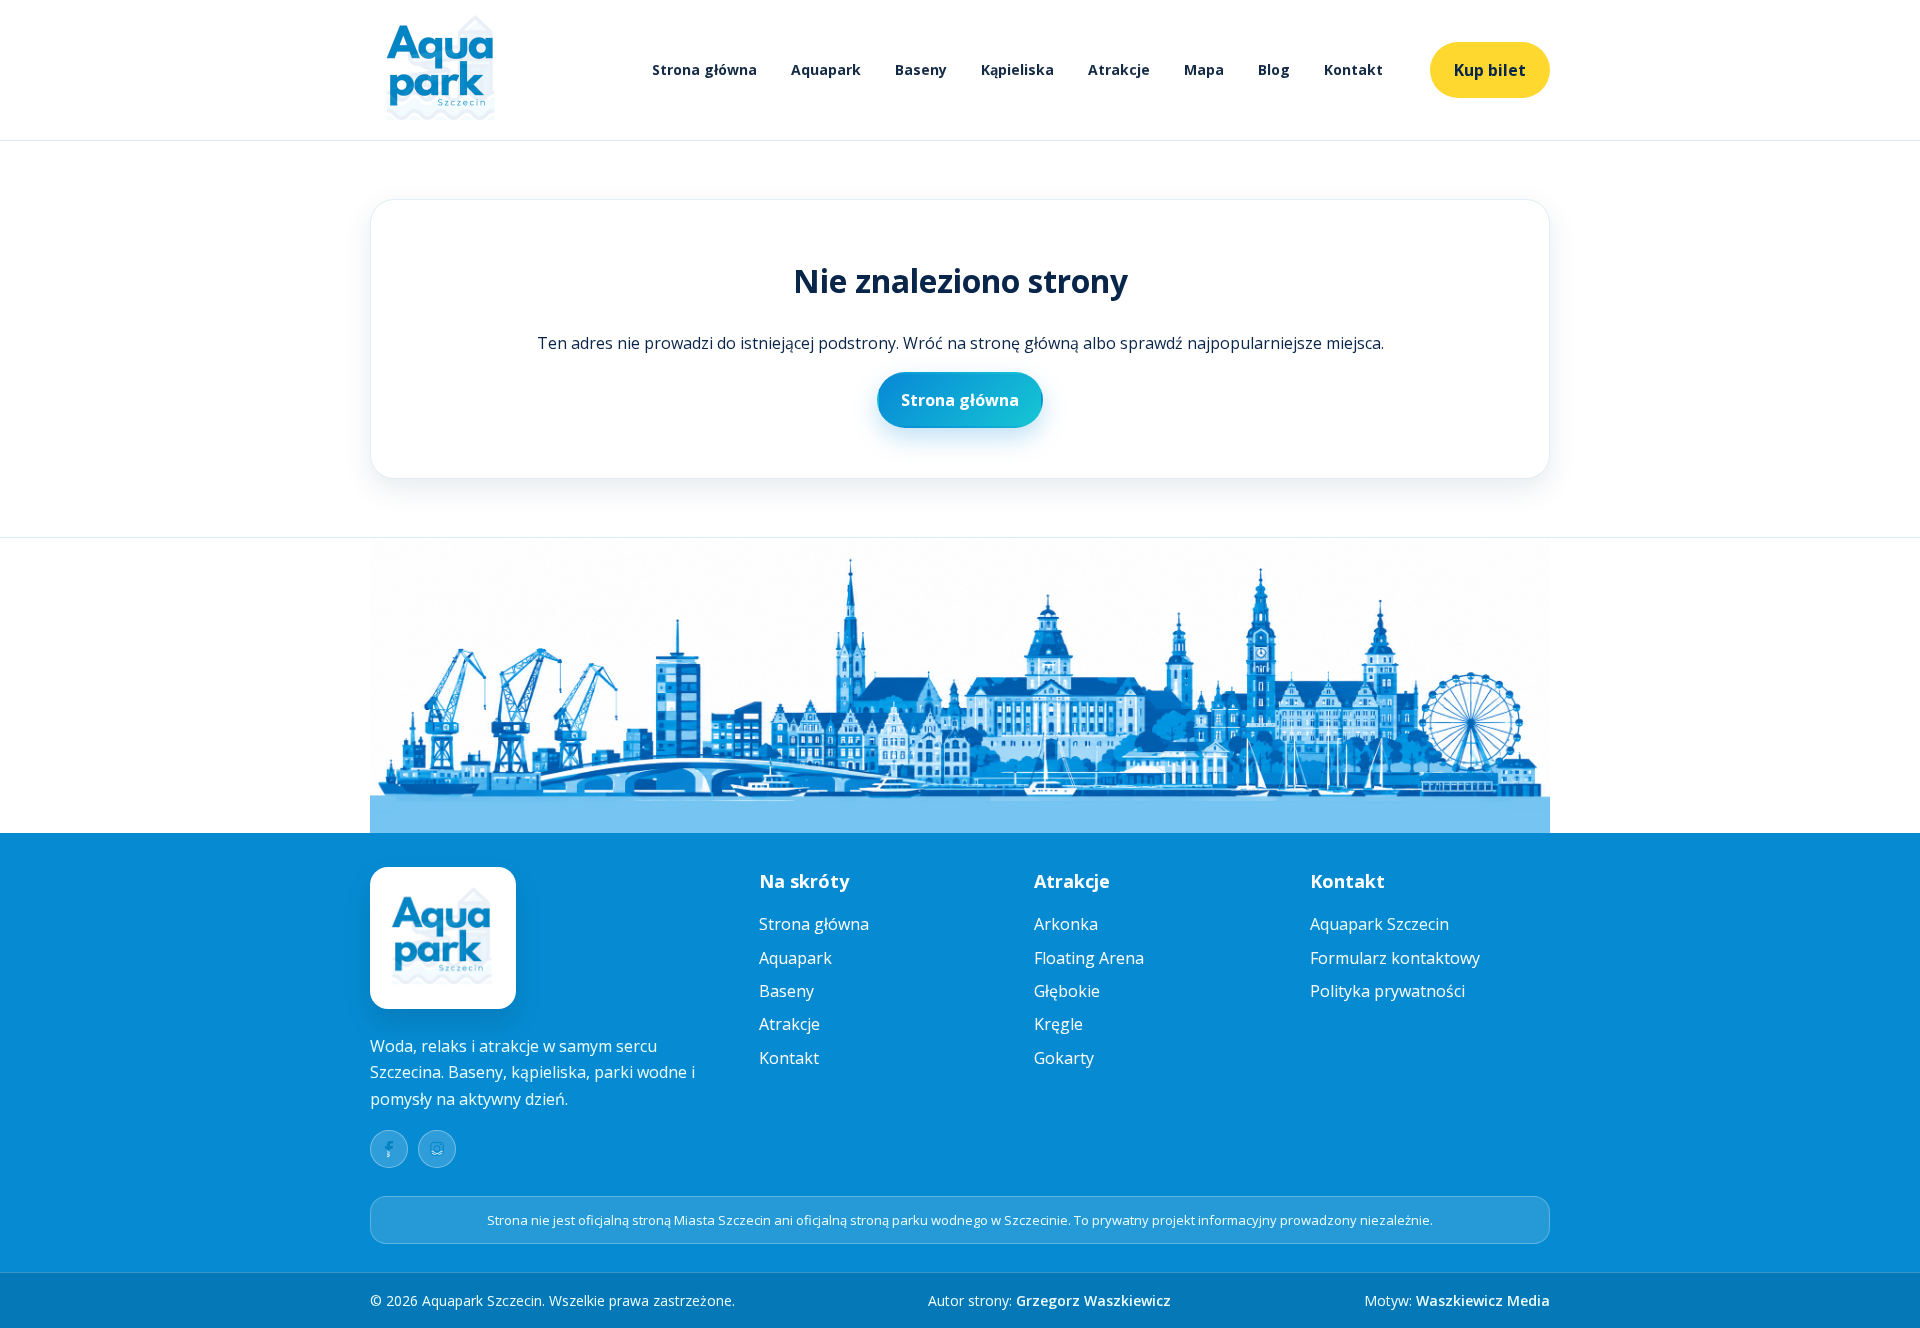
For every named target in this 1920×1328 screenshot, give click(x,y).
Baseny (921, 69)
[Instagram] (437, 1149)
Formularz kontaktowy (1395, 958)
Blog (1274, 69)
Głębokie (1067, 991)
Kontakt (1353, 69)
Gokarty (1064, 1058)
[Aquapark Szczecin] (442, 70)
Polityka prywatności (1387, 991)
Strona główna (704, 69)
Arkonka (1066, 924)
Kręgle (1058, 1024)
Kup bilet (1490, 70)
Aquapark (826, 69)
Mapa (1204, 69)
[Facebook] (389, 1149)
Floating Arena (1089, 958)
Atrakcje (1119, 69)
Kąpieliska (1017, 69)
